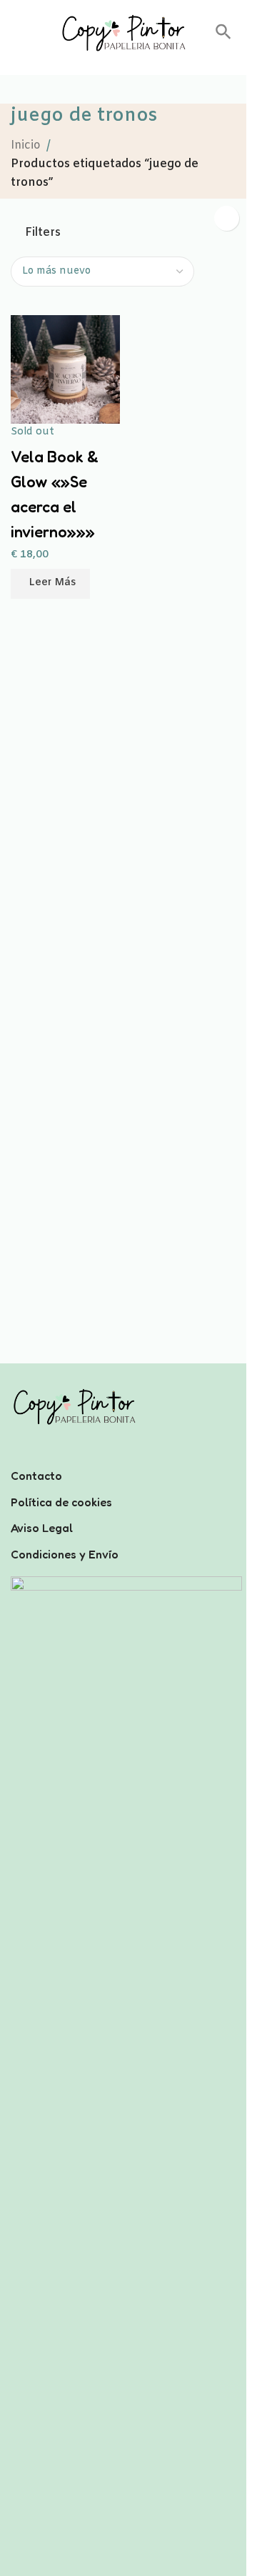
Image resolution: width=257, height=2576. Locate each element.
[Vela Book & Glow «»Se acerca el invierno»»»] (65, 370)
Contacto (36, 1476)
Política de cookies (61, 1502)
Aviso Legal (42, 1528)
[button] (223, 37)
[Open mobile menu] (16, 33)
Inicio (26, 145)
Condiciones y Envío (65, 1554)
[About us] (123, 1457)
